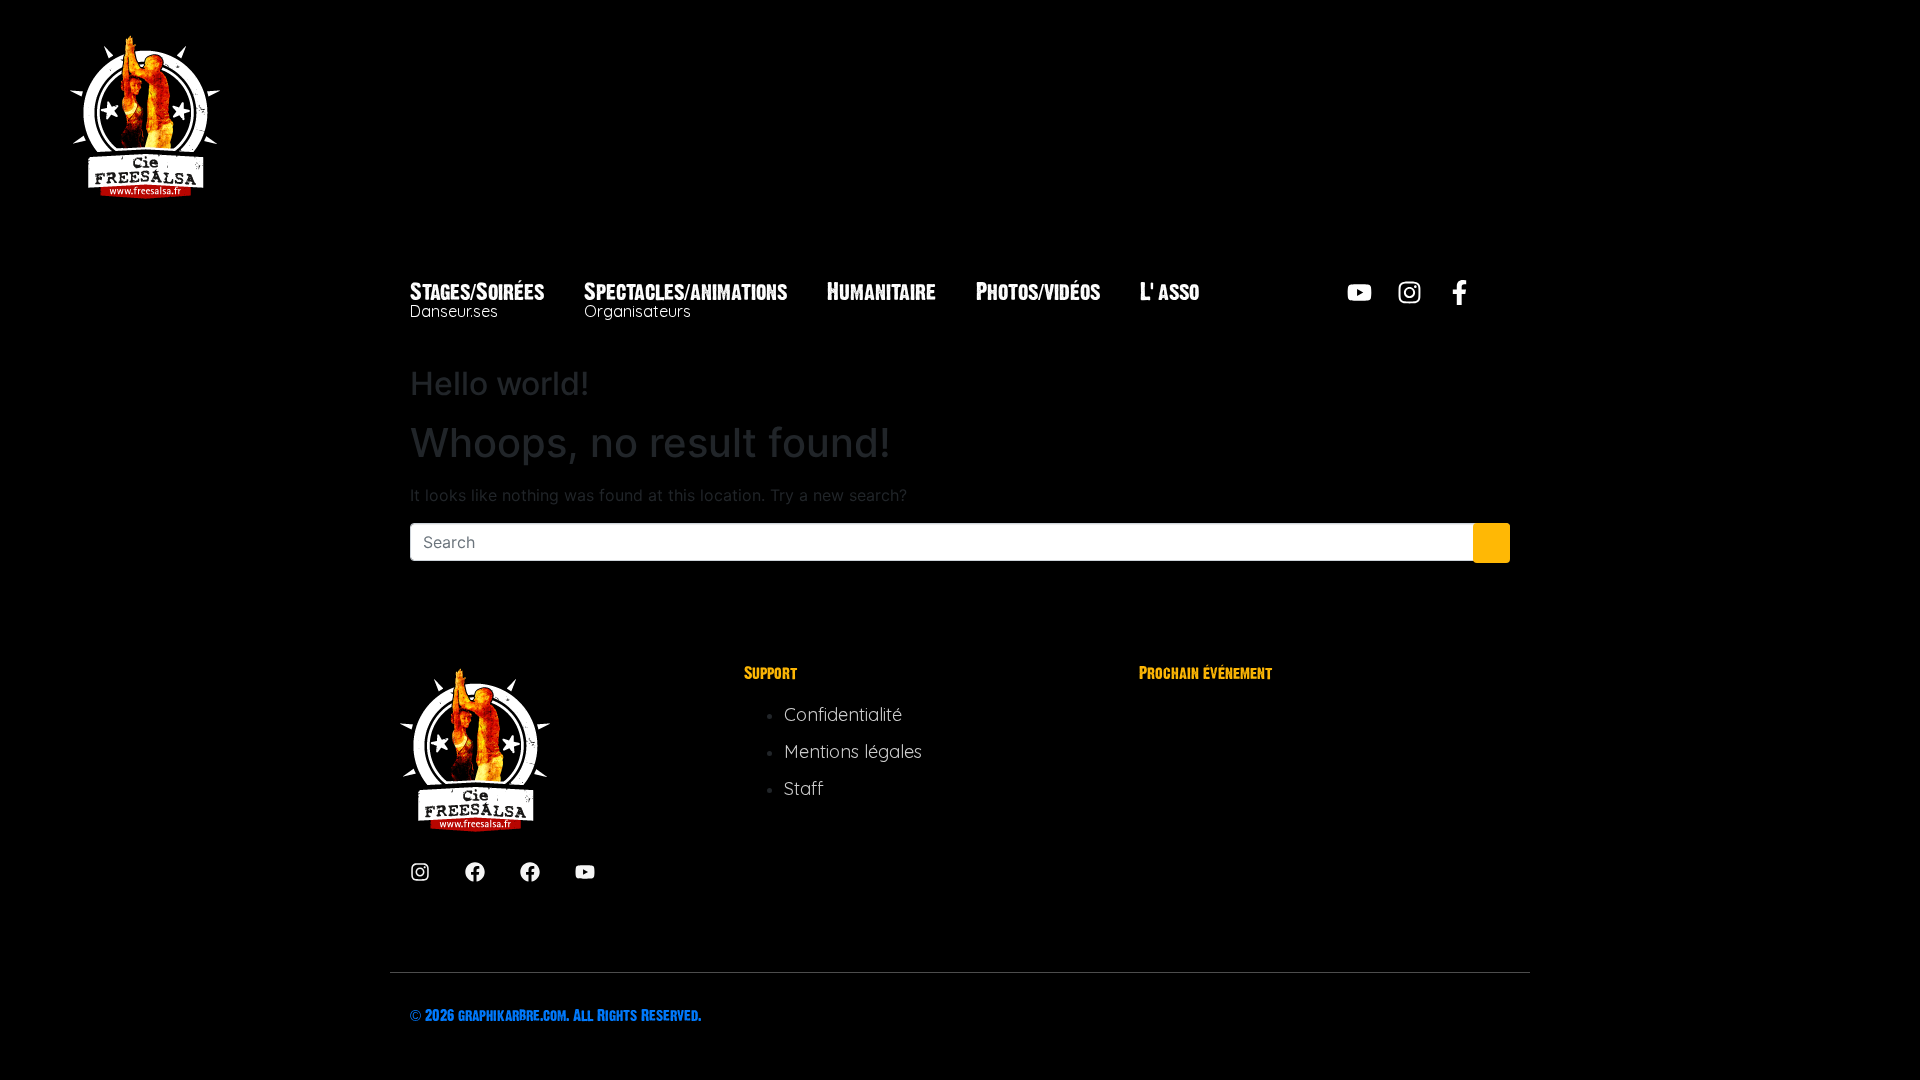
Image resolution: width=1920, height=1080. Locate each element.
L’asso (1169, 292)
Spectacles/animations (685, 300)
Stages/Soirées (477, 300)
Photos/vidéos (1038, 292)
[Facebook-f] (1459, 292)
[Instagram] (1409, 292)
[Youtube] (1359, 292)
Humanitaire (881, 292)
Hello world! (499, 383)
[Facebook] (475, 872)
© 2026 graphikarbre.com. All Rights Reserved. (555, 1015)
